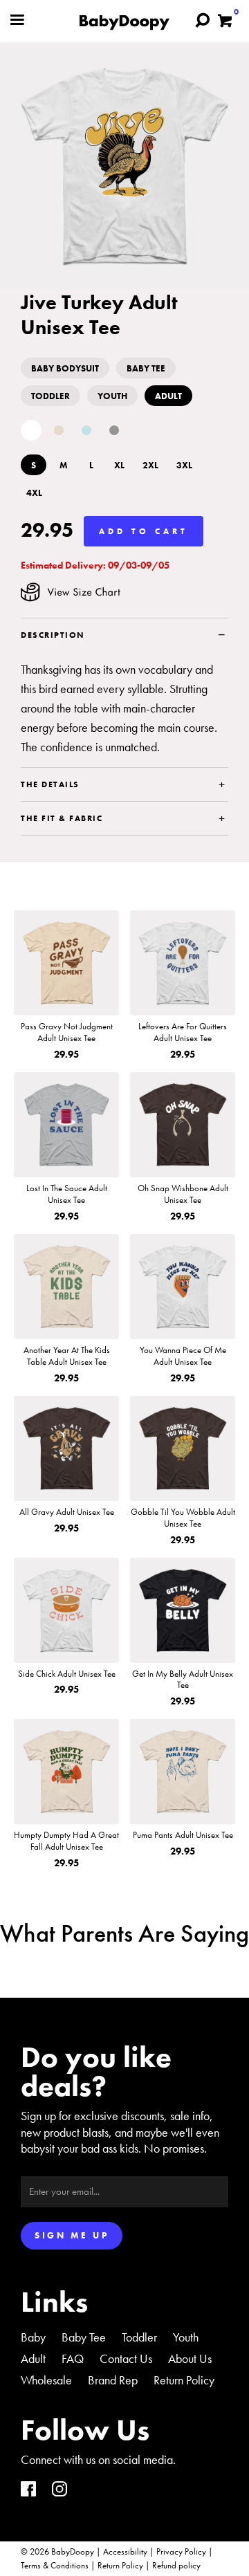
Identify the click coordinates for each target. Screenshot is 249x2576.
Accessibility (125, 2551)
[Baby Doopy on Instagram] (59, 2491)
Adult (33, 2358)
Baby (33, 2337)
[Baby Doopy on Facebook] (28, 2491)
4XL (34, 493)
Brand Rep (113, 2380)
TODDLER (50, 396)
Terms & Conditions (55, 2565)
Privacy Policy (181, 2551)
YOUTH (112, 396)
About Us (190, 2358)
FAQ (73, 2358)
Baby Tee (84, 2337)
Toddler (139, 2337)
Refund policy (176, 2565)
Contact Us (126, 2358)
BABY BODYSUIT (65, 368)
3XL (184, 465)
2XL (150, 465)
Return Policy (184, 2380)
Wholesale (46, 2380)
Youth (186, 2337)
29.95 (47, 531)
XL (119, 465)
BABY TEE (146, 368)
